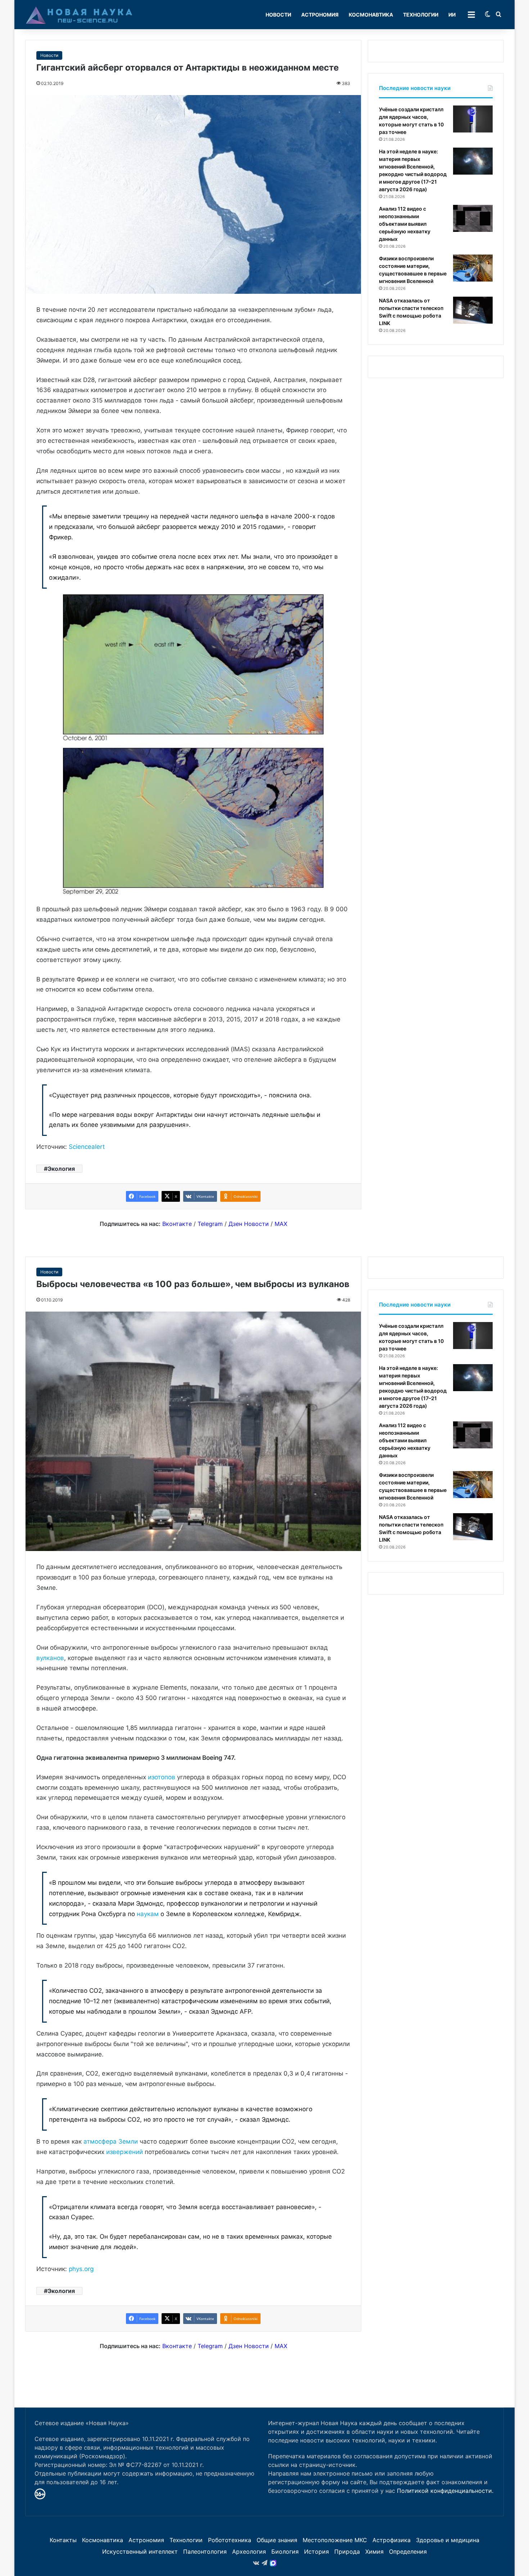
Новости (278, 15)
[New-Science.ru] (79, 15)
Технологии (421, 15)
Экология (61, 1169)
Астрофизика (392, 2540)
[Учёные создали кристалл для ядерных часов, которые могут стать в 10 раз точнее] (473, 119)
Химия (374, 2552)
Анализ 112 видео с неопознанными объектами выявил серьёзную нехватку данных (405, 224)
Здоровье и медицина (448, 2540)
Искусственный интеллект (140, 2552)
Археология (249, 2552)
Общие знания (277, 2540)
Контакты (63, 2540)
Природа (347, 2552)
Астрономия (320, 15)
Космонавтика (371, 15)
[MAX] (273, 2563)
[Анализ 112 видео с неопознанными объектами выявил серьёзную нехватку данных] (473, 218)
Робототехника (230, 2540)
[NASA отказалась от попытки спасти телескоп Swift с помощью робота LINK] (473, 310)
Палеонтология (205, 2552)
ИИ (452, 15)
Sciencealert (87, 1147)
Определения (408, 2552)
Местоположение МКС (335, 2540)
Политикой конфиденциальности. (445, 2491)
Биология (285, 2552)
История (317, 2552)
